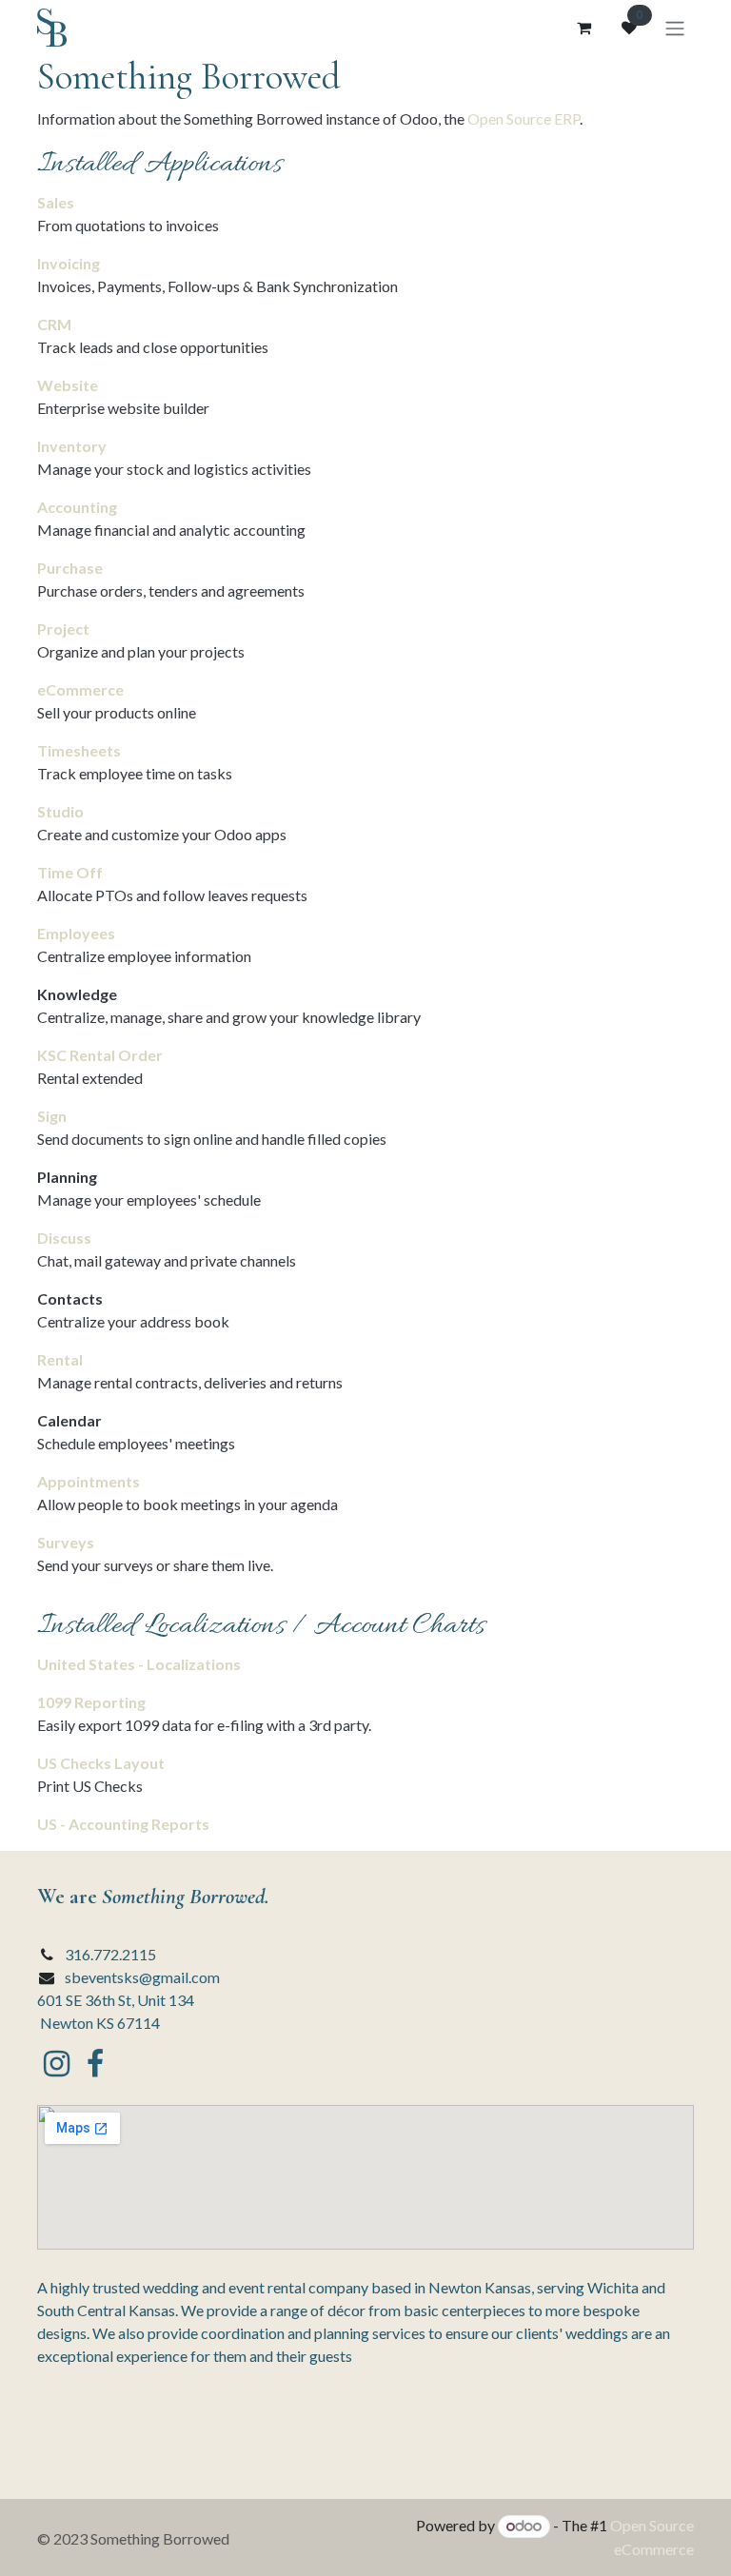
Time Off (70, 872)
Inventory (72, 446)
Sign (52, 1116)
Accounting (77, 507)
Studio (60, 811)
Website (68, 385)
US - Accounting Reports (123, 1824)
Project (63, 629)
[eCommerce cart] (583, 28)
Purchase (70, 568)
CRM (54, 324)
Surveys (66, 1542)
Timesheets (79, 750)
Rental (60, 1359)
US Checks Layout (101, 1763)
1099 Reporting (91, 1702)
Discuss (64, 1238)
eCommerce (80, 689)
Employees (76, 933)
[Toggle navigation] (675, 28)
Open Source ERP (524, 118)
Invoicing (69, 263)
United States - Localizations (139, 1664)
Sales (56, 202)
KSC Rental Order (100, 1055)
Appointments (89, 1481)
